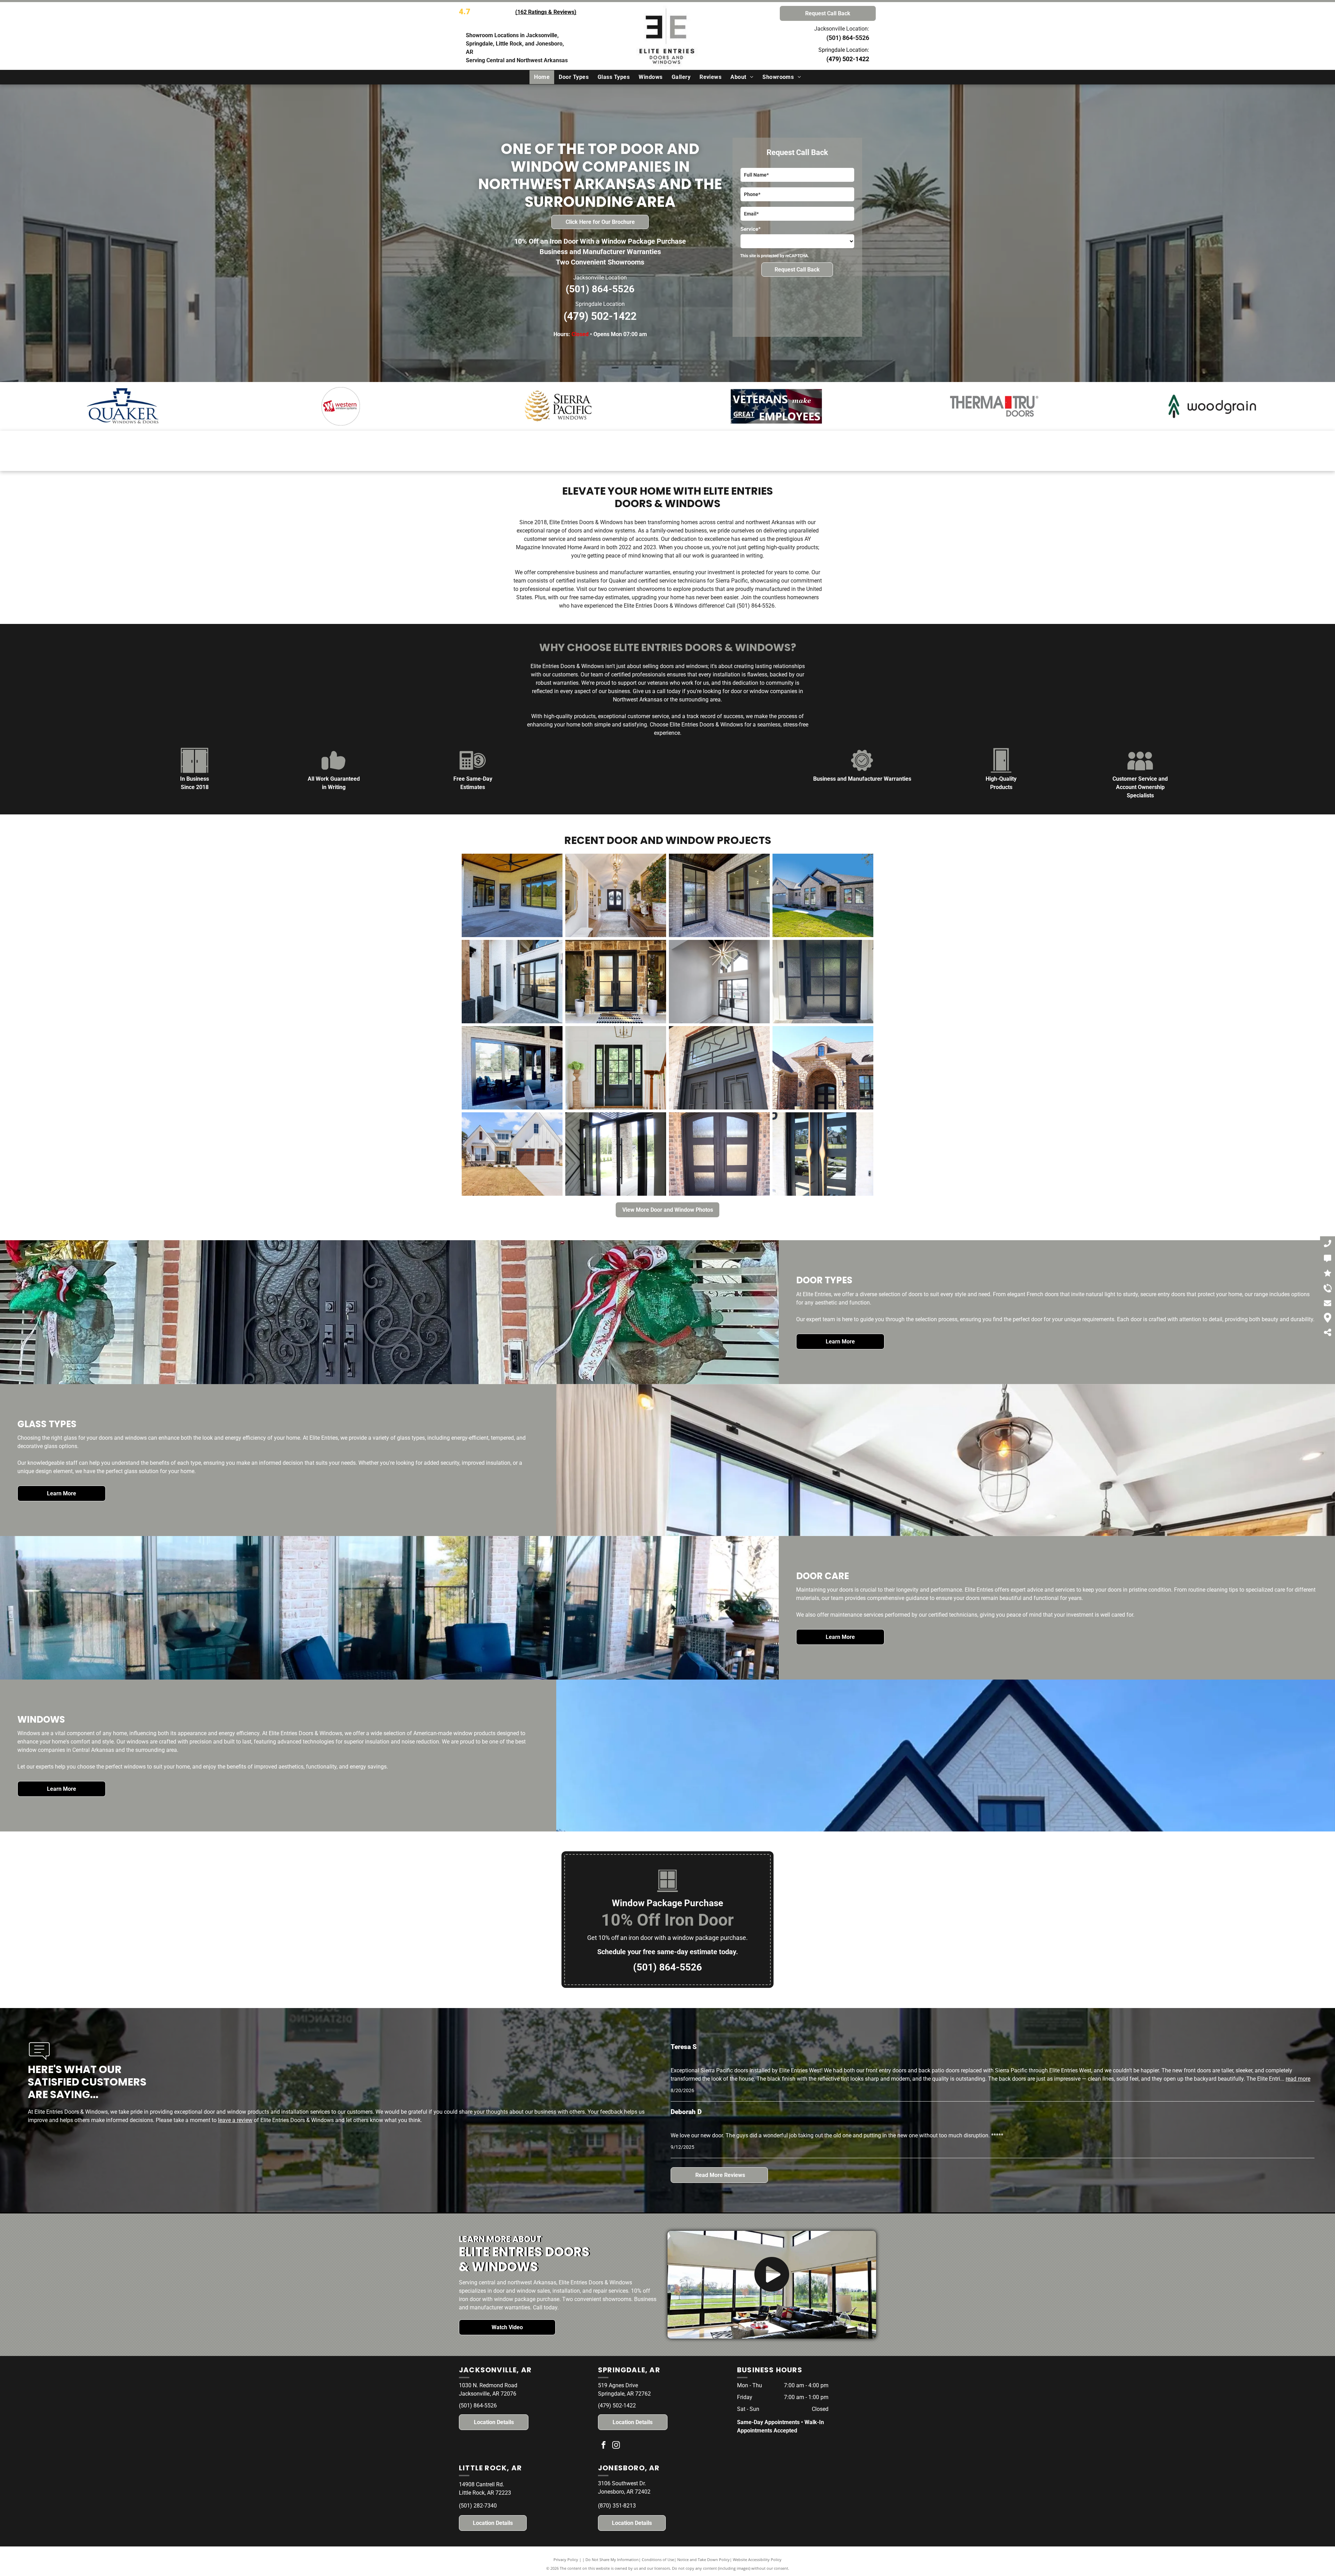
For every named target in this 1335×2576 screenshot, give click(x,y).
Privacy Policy (566, 2559)
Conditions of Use (658, 2559)
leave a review (235, 2120)
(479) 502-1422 (848, 59)
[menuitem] (542, 77)
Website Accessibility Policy (757, 2559)
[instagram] (616, 2446)
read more (1298, 2079)
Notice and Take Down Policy (703, 2559)
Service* (751, 229)
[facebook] (604, 2446)
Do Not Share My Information (612, 2559)
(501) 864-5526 (600, 289)
